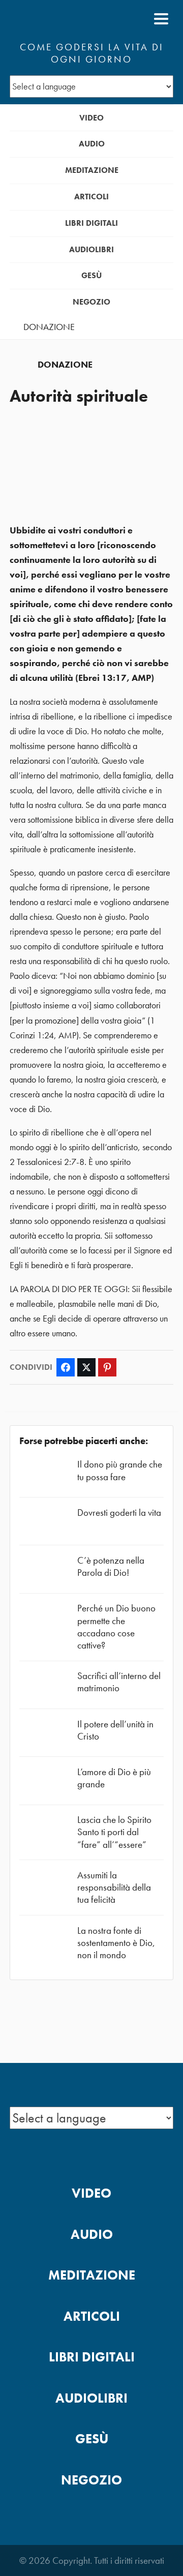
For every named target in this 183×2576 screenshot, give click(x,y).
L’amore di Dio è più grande (114, 1778)
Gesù (91, 275)
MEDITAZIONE (92, 170)
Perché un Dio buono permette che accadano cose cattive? (116, 1627)
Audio (92, 144)
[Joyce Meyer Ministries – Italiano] (59, 19)
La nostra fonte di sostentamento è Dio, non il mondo (116, 1943)
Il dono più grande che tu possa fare (120, 1470)
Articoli (91, 197)
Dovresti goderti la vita (119, 1512)
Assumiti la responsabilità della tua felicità (114, 1887)
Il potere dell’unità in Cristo (115, 1730)
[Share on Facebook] (66, 1367)
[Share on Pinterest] (107, 1367)
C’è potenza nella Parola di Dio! (111, 1566)
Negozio (91, 302)
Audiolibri (91, 249)
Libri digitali (91, 223)
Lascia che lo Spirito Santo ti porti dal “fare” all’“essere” (114, 1832)
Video (91, 118)
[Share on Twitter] (86, 1367)
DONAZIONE (49, 327)
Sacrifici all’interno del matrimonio (119, 1682)
